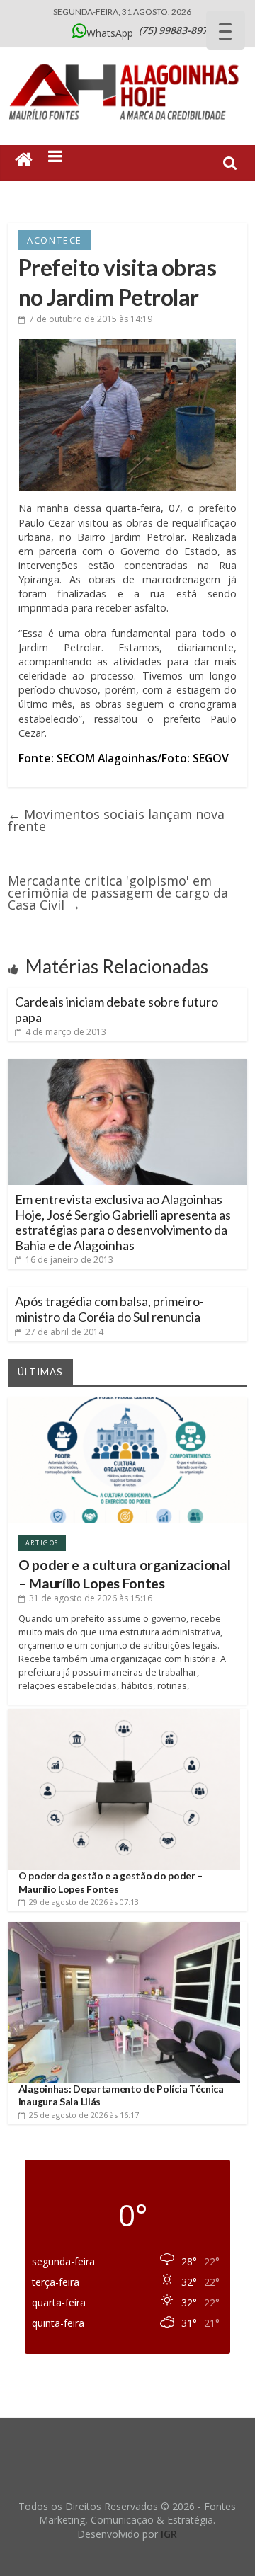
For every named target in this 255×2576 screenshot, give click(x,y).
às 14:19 (91, 319)
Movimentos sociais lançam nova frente (116, 820)
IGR (169, 2534)
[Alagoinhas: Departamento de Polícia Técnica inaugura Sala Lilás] (124, 1927)
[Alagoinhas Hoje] (127, 59)
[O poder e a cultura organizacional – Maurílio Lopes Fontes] (127, 1403)
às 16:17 (84, 2115)
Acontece (55, 240)
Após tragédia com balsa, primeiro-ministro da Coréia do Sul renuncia (109, 1309)
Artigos (42, 1543)
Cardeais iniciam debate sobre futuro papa (117, 1009)
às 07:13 (84, 1902)
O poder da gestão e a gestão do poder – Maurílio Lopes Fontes (110, 1882)
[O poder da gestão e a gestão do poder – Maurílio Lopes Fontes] (124, 1714)
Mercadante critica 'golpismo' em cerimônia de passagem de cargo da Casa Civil (118, 893)
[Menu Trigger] (226, 30)
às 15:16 (91, 1598)
